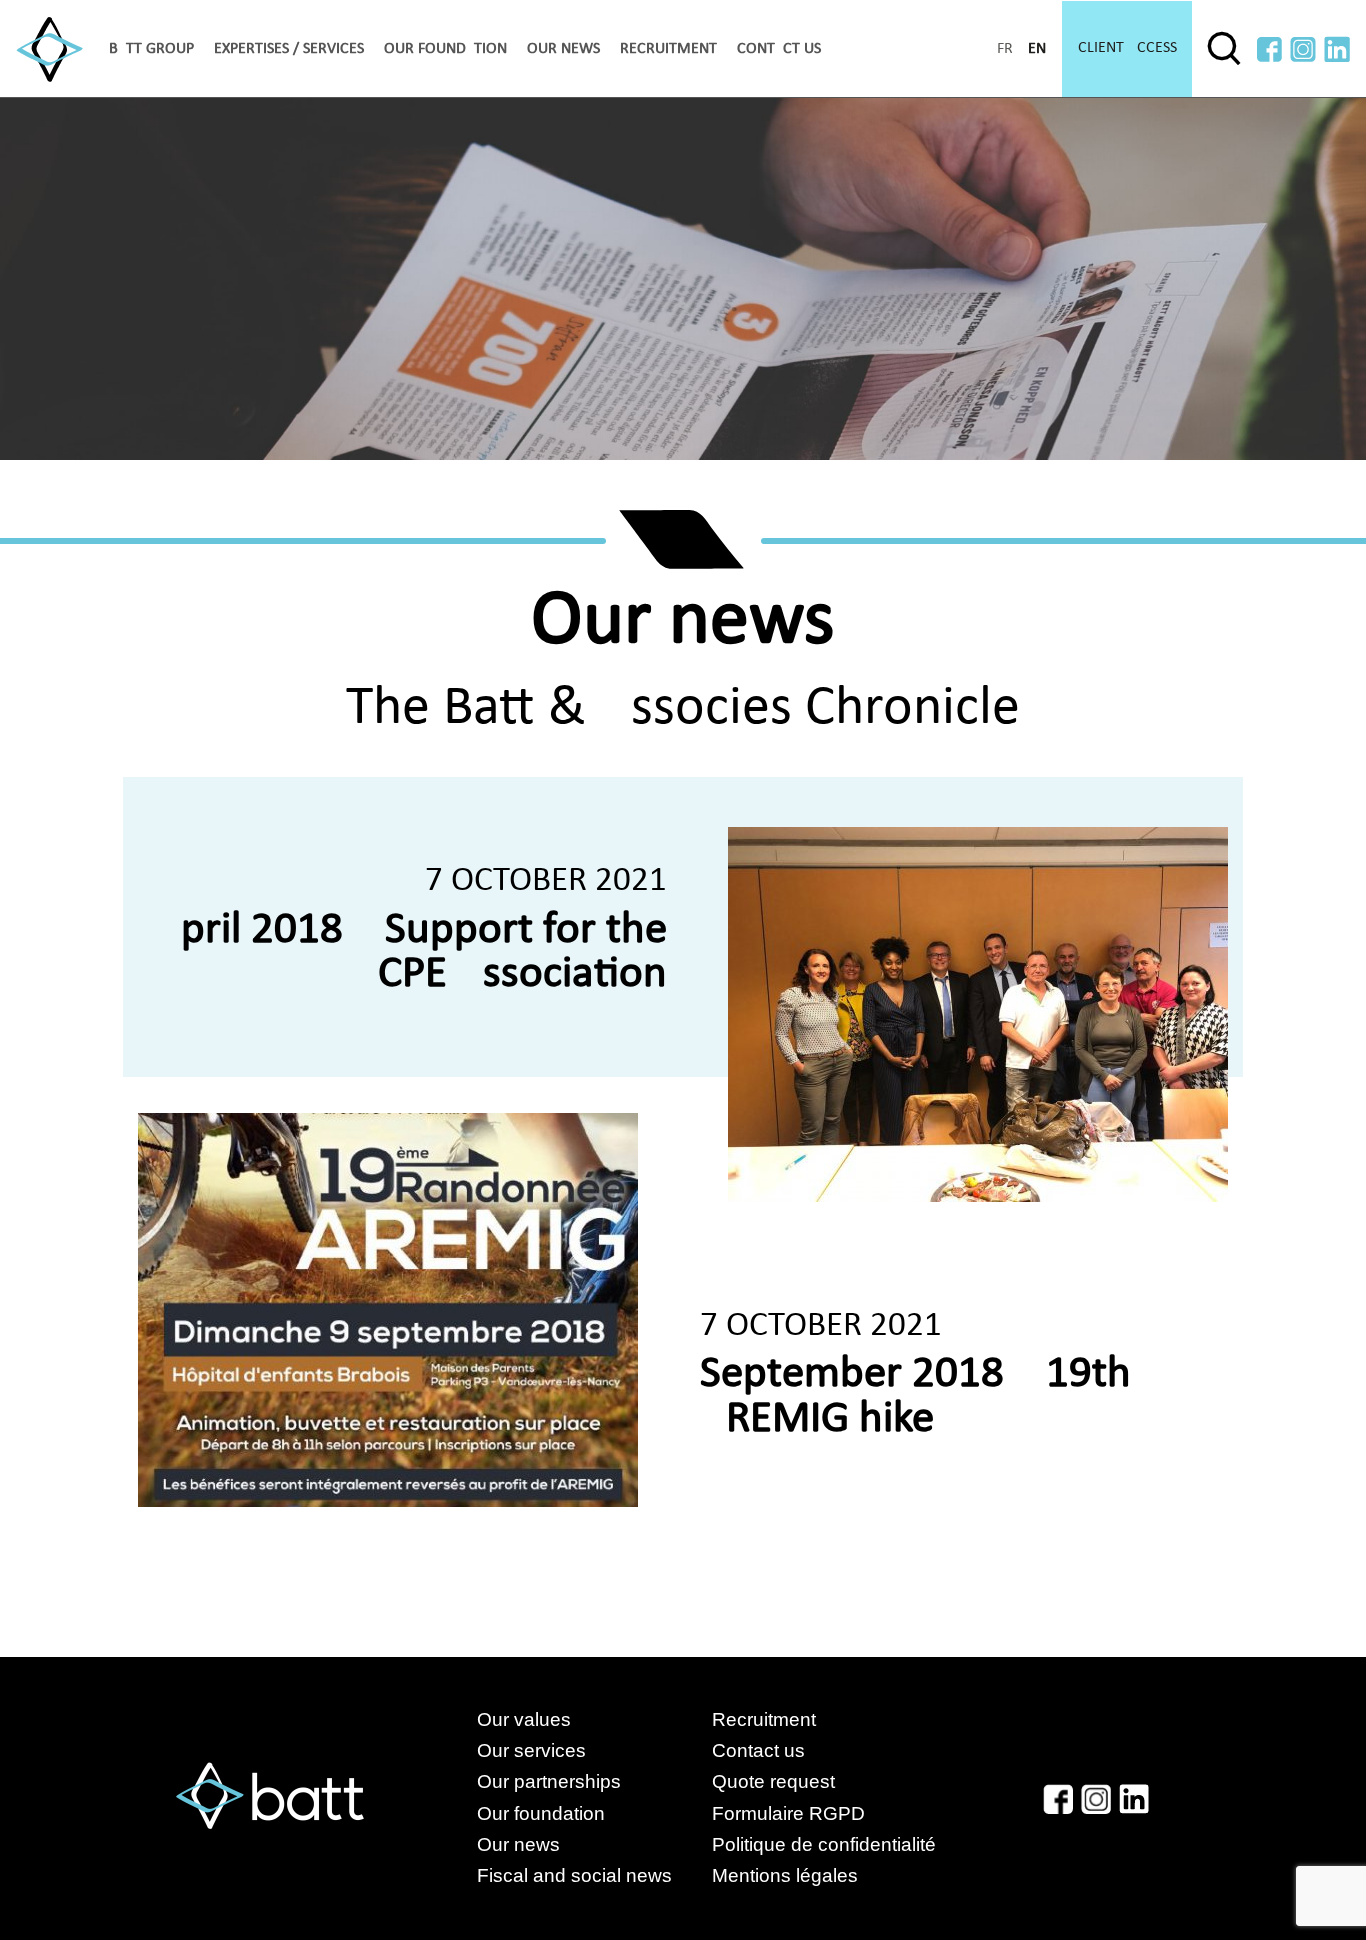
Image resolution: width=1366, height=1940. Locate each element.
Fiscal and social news (594, 1875)
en (1037, 49)
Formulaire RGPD (788, 1813)
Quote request (773, 1781)
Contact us (779, 49)
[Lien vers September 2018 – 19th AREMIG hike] (388, 1310)
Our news (563, 49)
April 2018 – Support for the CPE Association (411, 953)
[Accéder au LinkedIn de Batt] (1337, 49)
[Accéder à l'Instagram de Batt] (1303, 49)
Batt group (151, 49)
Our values (524, 1719)
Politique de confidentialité (824, 1844)
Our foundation (445, 49)
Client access (1127, 48)
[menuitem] (151, 49)
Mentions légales (785, 1875)
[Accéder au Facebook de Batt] (1269, 49)
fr (1005, 49)
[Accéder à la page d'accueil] (49, 49)
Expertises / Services (289, 49)
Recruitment (668, 49)
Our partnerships (549, 1781)
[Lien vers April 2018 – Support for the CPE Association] (978, 1014)
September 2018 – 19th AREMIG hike (915, 1397)
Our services (531, 1750)
